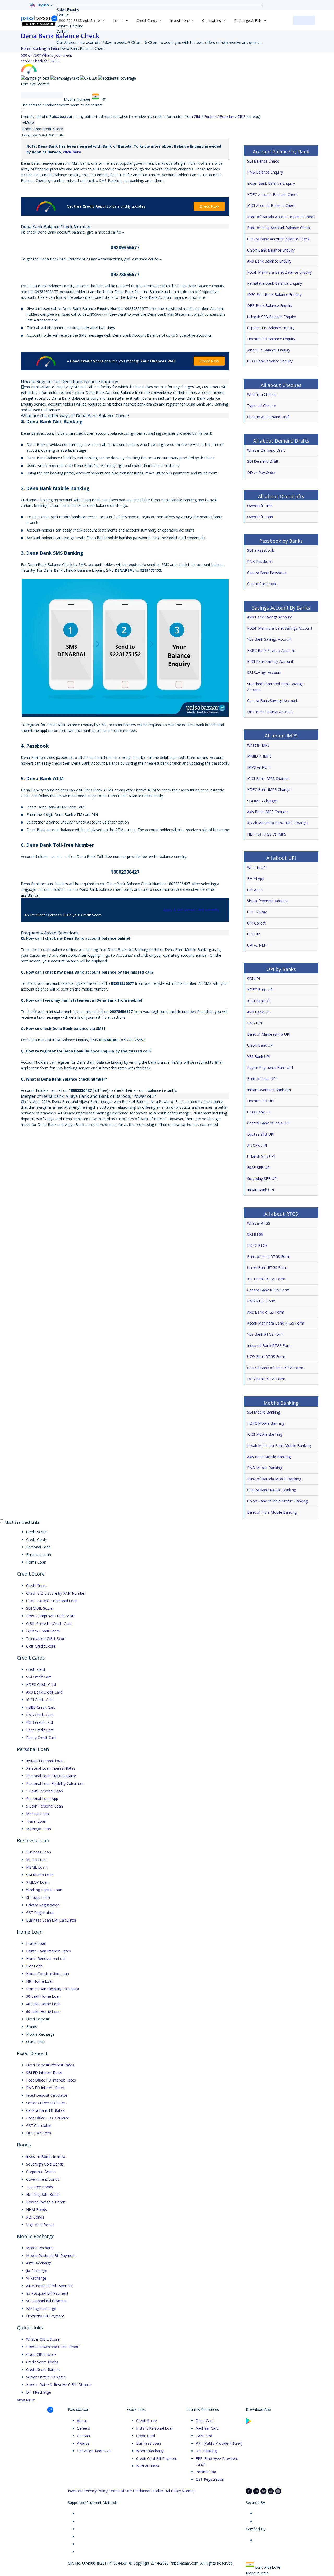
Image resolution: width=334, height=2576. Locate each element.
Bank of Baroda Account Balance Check (281, 217)
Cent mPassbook (262, 584)
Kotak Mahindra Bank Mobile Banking (279, 1445)
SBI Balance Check (263, 161)
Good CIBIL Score (41, 2354)
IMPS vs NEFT (259, 767)
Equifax (211, 117)
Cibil (198, 117)
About (82, 2421)
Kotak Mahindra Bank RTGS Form (276, 1323)
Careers (83, 2428)
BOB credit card (40, 1722)
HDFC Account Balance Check (272, 195)
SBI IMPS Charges (262, 801)
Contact (84, 2436)
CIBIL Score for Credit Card (49, 1623)
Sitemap (189, 2491)
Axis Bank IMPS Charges (268, 812)
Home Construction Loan (47, 1974)
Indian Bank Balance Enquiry (271, 183)
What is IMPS (258, 745)
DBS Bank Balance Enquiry (270, 305)
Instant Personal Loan (45, 1761)
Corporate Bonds (41, 2172)
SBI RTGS (255, 1234)
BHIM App (256, 878)
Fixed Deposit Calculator (47, 2095)
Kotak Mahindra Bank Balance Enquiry (279, 272)
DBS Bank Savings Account (270, 712)
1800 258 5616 (69, 37)
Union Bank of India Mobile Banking (277, 1501)
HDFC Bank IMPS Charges (269, 789)
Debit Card (205, 2421)
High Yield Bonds (40, 2225)
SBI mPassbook (261, 550)
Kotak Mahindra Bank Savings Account (280, 628)
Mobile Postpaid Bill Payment (51, 2255)
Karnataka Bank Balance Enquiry (275, 283)
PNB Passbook (260, 561)
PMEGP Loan (37, 1882)
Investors (76, 2491)
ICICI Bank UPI (259, 1001)
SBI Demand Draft (263, 461)
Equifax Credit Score (43, 1631)
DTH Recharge (38, 2392)
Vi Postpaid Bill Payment (47, 2301)
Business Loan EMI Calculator (51, 1920)
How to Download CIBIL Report (53, 2347)
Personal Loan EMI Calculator (51, 1776)
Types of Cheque (261, 406)
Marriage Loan (38, 1829)
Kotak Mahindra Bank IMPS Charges (278, 823)
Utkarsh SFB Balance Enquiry (272, 317)
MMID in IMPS (259, 756)
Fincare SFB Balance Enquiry (271, 339)
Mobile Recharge (40, 2248)
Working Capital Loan (44, 1890)
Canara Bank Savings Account (272, 700)
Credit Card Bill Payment (157, 2458)
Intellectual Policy (166, 2491)
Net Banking (206, 2451)
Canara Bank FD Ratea (45, 2110)
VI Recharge (36, 2278)
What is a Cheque (262, 394)
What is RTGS (259, 1223)
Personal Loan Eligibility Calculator (55, 1783)
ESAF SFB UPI (259, 1168)
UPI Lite (254, 934)
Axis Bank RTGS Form (266, 1312)
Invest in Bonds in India (46, 2157)
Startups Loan (38, 1897)
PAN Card (204, 2436)
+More (28, 123)
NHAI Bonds (37, 2210)
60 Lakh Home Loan (43, 2011)
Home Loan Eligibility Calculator (53, 1989)
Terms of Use (120, 2491)
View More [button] (26, 2400)
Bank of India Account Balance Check (279, 228)
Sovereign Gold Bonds (45, 2164)
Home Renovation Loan (46, 1958)
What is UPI (257, 867)
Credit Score (36, 1586)
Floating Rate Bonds (43, 2194)
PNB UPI (255, 1023)
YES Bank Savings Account (269, 639)
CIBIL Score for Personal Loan (52, 1601)
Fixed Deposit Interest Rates (50, 2065)
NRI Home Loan (40, 1981)
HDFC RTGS (257, 1245)
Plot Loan (34, 1966)
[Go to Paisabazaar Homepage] (39, 20)
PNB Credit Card (40, 1715)
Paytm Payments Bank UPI (270, 1067)
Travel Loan (36, 1821)
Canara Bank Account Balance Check (278, 239)
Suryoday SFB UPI (262, 1179)
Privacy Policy (96, 2491)
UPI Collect (256, 923)
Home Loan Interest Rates (49, 1951)
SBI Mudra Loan (40, 1875)
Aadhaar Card (207, 2428)
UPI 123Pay (257, 912)
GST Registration (40, 1913)
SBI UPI (254, 979)
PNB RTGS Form (261, 1301)
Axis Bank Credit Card (44, 1692)
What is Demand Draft (266, 450)
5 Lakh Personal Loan (44, 1806)
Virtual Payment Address (268, 901)
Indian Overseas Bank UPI (269, 1090)
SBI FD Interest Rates (44, 2073)
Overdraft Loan (260, 517)
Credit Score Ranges (43, 2369)
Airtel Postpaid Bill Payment (49, 2286)
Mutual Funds (148, 2466)
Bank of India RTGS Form (269, 1257)
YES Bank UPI (259, 1056)
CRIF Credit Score (41, 1646)
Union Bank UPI (260, 1045)
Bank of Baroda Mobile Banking (274, 1479)
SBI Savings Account (264, 673)
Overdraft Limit (260, 506)
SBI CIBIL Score (39, 1608)
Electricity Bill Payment (45, 2316)
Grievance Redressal (94, 2451)
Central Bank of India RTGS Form (275, 1368)
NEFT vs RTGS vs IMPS (267, 834)
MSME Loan (36, 1867)
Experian (227, 117)
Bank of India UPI (262, 1079)
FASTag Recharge (41, 2308)
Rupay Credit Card (41, 1737)
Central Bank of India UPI (268, 1123)
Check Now (209, 206)
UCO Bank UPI (259, 1112)
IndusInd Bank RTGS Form (269, 1346)
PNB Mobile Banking (265, 1468)
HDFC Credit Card (41, 1684)
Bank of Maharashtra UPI (269, 1034)
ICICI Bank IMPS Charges (268, 779)
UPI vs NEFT (258, 945)
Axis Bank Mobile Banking (269, 1457)
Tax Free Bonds (40, 2187)
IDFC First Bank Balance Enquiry (274, 294)
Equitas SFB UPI (261, 1134)
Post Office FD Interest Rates (51, 2080)
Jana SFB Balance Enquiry (269, 350)
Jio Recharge (37, 2271)
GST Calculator (39, 2125)
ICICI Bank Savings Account (270, 661)
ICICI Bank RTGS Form (266, 1279)
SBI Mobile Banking (264, 1412)
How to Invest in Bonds (46, 2202)
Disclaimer (142, 2491)
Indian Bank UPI (261, 1190)
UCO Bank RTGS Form (266, 1356)
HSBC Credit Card (41, 1707)
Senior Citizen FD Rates (46, 2103)
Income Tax (206, 2472)
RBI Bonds (35, 2217)
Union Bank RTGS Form (267, 1268)
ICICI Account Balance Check (271, 205)
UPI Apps (255, 890)
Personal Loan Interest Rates (51, 1768)
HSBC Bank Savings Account (271, 650)
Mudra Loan (36, 1860)
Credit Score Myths (42, 2362)
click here (72, 152)
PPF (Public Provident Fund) (219, 2443)
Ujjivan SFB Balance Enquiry (271, 328)
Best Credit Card (40, 1730)
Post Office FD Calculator (48, 2118)
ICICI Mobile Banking (265, 1434)
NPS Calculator (39, 2133)
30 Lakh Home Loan (43, 1996)
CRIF (242, 117)
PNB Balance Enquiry (265, 172)
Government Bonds (43, 2179)
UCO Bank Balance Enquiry (270, 361)
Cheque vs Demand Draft (269, 417)
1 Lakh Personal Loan (44, 1791)
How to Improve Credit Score (51, 1616)
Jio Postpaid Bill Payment (47, 2293)
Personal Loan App (42, 1799)
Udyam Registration (43, 1905)
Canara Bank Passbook (267, 573)
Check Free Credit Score (43, 129)
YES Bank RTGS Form (265, 1334)
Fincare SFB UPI (261, 1101)
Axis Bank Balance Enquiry (269, 261)
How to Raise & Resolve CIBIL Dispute (59, 2385)
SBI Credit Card (39, 1677)
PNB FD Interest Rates (45, 2088)
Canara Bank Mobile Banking (272, 1490)
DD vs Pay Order (261, 472)
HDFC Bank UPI (260, 990)
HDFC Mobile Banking (266, 1423)
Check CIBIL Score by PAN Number (56, 1593)
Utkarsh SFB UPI (261, 1156)
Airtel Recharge (39, 2263)
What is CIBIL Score (43, 2339)
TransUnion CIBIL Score (46, 1639)
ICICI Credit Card (40, 1700)
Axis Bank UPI (259, 1012)
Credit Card (35, 1669)
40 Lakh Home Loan (43, 2004)
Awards (83, 2443)
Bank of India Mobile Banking (272, 1512)
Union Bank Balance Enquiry (271, 250)
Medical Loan (37, 1814)
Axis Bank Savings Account (270, 617)
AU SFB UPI (257, 1145)
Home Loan (36, 1943)
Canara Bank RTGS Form (268, 1290)
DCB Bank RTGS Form (266, 1379)
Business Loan (38, 1852)
